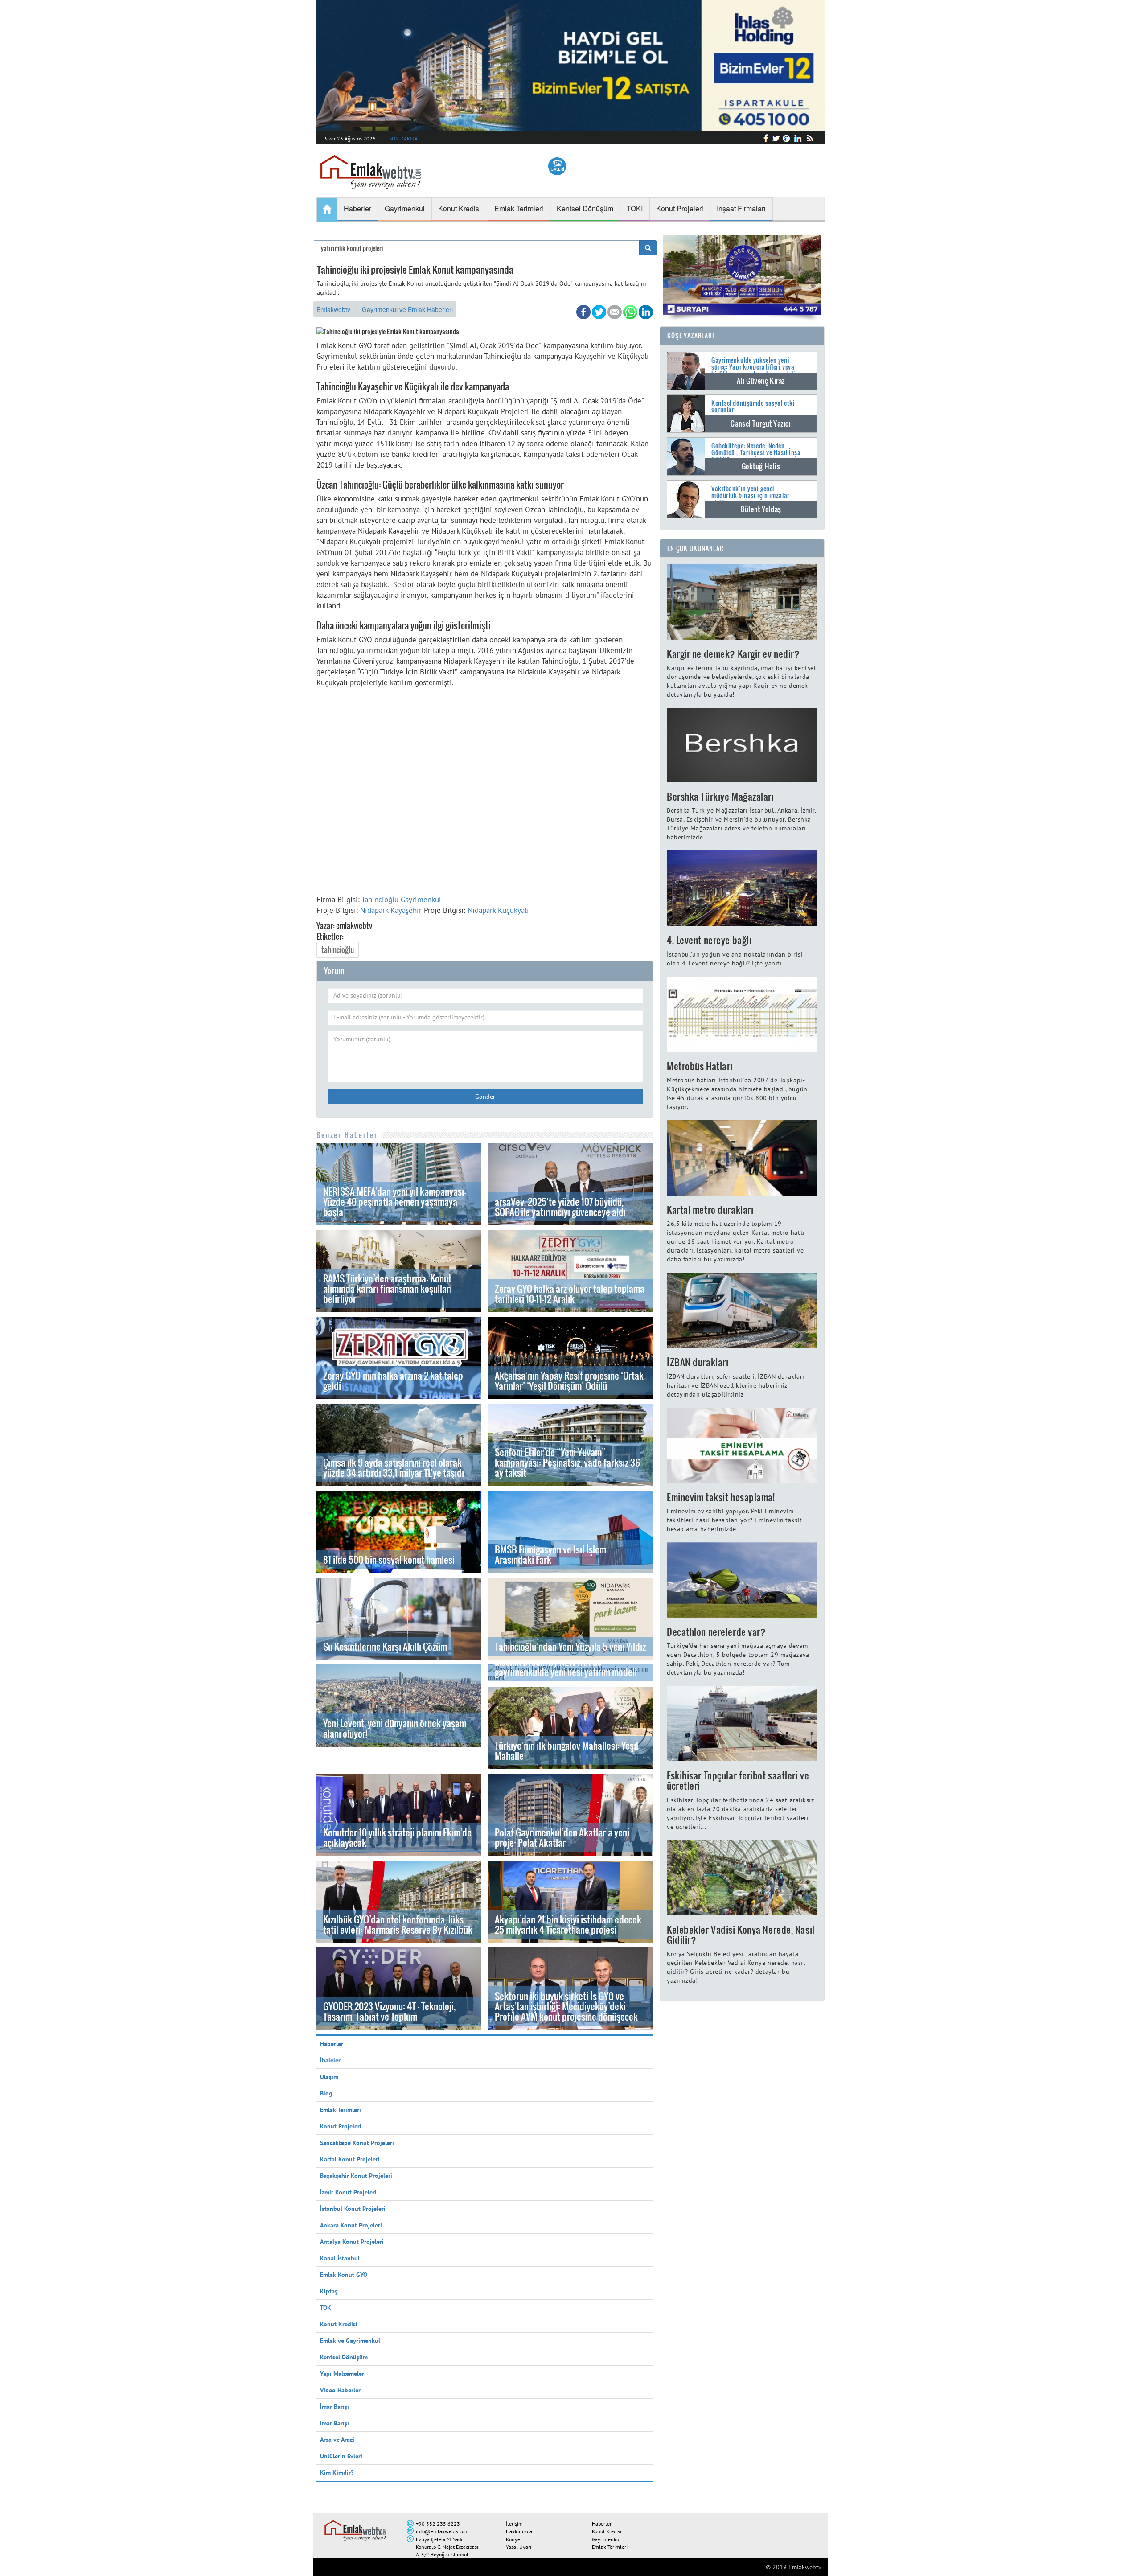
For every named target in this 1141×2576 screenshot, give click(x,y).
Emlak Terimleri (341, 2110)
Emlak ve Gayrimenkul (350, 2341)
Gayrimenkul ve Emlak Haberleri (407, 309)
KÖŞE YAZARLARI (691, 335)
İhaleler (330, 2060)
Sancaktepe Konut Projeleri (357, 2143)
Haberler (332, 2044)
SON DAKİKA (403, 138)
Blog (326, 2093)
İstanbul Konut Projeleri (353, 2209)
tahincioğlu (338, 950)
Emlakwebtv (333, 309)
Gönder (485, 1097)
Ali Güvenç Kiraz (761, 381)
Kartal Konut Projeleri (350, 2159)
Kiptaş (329, 2291)
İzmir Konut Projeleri (348, 2192)
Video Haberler (340, 2390)
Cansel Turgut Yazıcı (761, 423)
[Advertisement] (485, 794)
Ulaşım (329, 2077)
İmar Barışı (335, 2407)
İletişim (514, 2524)
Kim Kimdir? (337, 2473)
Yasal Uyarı (519, 2547)
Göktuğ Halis (761, 466)
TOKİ (326, 2308)
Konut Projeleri (341, 2126)
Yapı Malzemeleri (343, 2374)
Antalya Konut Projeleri (352, 2242)
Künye (513, 2539)
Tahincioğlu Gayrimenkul (401, 900)
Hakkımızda (519, 2531)
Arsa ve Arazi (337, 2440)
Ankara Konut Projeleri (351, 2225)
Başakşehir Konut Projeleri (356, 2176)
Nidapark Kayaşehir (391, 910)
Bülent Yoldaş (761, 509)
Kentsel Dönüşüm (344, 2357)
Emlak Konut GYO (344, 2275)
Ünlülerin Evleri (341, 2456)
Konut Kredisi (339, 2324)
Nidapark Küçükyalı (498, 910)
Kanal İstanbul (340, 2258)
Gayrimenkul (606, 2539)
